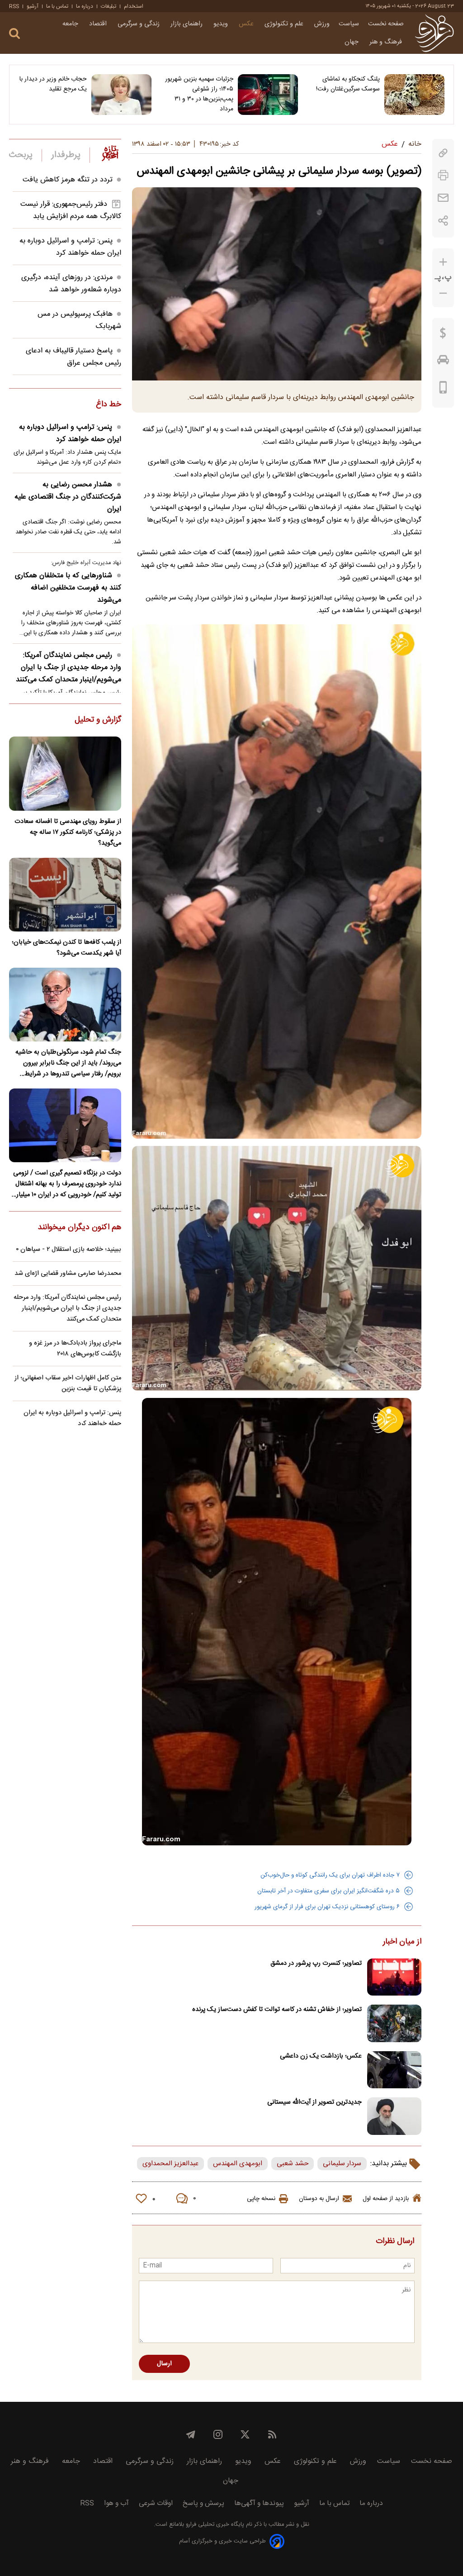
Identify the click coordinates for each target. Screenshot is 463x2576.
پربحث (21, 155)
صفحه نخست (386, 24)
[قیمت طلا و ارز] (443, 335)
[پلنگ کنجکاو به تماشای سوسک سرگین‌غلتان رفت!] (414, 95)
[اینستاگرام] (218, 2434)
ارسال (164, 2364)
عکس (247, 24)
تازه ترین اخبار (110, 153)
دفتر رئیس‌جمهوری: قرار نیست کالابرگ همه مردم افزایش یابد (71, 210)
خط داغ (109, 405)
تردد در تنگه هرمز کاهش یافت (68, 180)
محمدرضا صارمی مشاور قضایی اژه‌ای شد (68, 1274)
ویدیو (222, 24)
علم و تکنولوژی (285, 24)
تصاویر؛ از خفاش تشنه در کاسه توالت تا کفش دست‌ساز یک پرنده (277, 2010)
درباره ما (85, 6)
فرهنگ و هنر (387, 42)
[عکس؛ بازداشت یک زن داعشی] (394, 2070)
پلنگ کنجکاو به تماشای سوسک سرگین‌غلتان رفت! (348, 84)
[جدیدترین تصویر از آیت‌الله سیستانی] (394, 2116)
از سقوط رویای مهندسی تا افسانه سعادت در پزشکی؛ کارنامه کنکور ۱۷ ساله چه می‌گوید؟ (68, 832)
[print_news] (443, 175)
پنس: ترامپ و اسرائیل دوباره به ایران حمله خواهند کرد (70, 247)
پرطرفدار (66, 155)
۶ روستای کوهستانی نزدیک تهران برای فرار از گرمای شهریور (327, 1907)
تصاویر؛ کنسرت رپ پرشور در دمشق (316, 1963)
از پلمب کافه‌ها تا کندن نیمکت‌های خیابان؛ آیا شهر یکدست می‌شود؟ (66, 948)
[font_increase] (443, 262)
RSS (14, 6)
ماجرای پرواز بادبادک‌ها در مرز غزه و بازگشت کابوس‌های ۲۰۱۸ (75, 1349)
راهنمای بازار (187, 24)
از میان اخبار (402, 1942)
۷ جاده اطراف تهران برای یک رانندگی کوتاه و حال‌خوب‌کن (330, 1875)
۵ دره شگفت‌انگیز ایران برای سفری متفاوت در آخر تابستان (328, 1891)
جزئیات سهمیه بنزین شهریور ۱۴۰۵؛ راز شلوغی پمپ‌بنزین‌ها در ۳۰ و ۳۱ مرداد (199, 94)
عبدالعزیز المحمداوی (170, 2164)
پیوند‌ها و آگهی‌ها (259, 2503)
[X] (245, 2434)
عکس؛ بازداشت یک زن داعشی (321, 2056)
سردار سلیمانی (342, 2164)
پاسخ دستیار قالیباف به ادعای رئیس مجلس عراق (73, 357)
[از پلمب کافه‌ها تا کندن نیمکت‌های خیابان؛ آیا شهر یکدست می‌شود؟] (65, 895)
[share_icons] (443, 221)
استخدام (134, 6)
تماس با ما (57, 6)
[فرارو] (434, 33)
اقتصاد (99, 24)
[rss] (272, 2434)
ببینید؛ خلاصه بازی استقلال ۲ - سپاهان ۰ (69, 1250)
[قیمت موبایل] (443, 390)
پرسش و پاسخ (203, 2503)
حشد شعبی (293, 2164)
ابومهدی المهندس (238, 2164)
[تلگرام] (191, 2434)
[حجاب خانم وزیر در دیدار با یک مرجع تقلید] (121, 95)
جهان (352, 42)
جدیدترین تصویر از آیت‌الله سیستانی (314, 2102)
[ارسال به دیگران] (443, 198)
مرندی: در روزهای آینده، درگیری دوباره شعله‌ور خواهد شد (71, 284)
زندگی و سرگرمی (139, 24)
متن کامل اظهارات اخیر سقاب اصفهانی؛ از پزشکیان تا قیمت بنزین (68, 1383)
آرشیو (33, 6)
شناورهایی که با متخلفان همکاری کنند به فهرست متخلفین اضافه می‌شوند (68, 588)
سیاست (349, 24)
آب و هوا (116, 2503)
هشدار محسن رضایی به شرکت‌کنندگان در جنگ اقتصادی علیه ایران (68, 497)
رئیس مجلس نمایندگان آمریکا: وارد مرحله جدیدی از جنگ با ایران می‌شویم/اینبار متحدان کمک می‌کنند (69, 668)
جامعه (71, 24)
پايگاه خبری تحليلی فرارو (214, 2525)
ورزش (322, 24)
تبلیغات (109, 6)
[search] (14, 34)
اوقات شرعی (156, 2503)
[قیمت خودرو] (443, 362)
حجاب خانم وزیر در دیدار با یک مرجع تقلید (53, 84)
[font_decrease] (443, 293)
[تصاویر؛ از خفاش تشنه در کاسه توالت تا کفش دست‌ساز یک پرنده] (394, 2023)
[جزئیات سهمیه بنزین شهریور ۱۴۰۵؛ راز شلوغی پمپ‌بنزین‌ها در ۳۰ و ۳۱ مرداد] (268, 95)
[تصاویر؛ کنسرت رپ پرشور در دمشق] (394, 1977)
